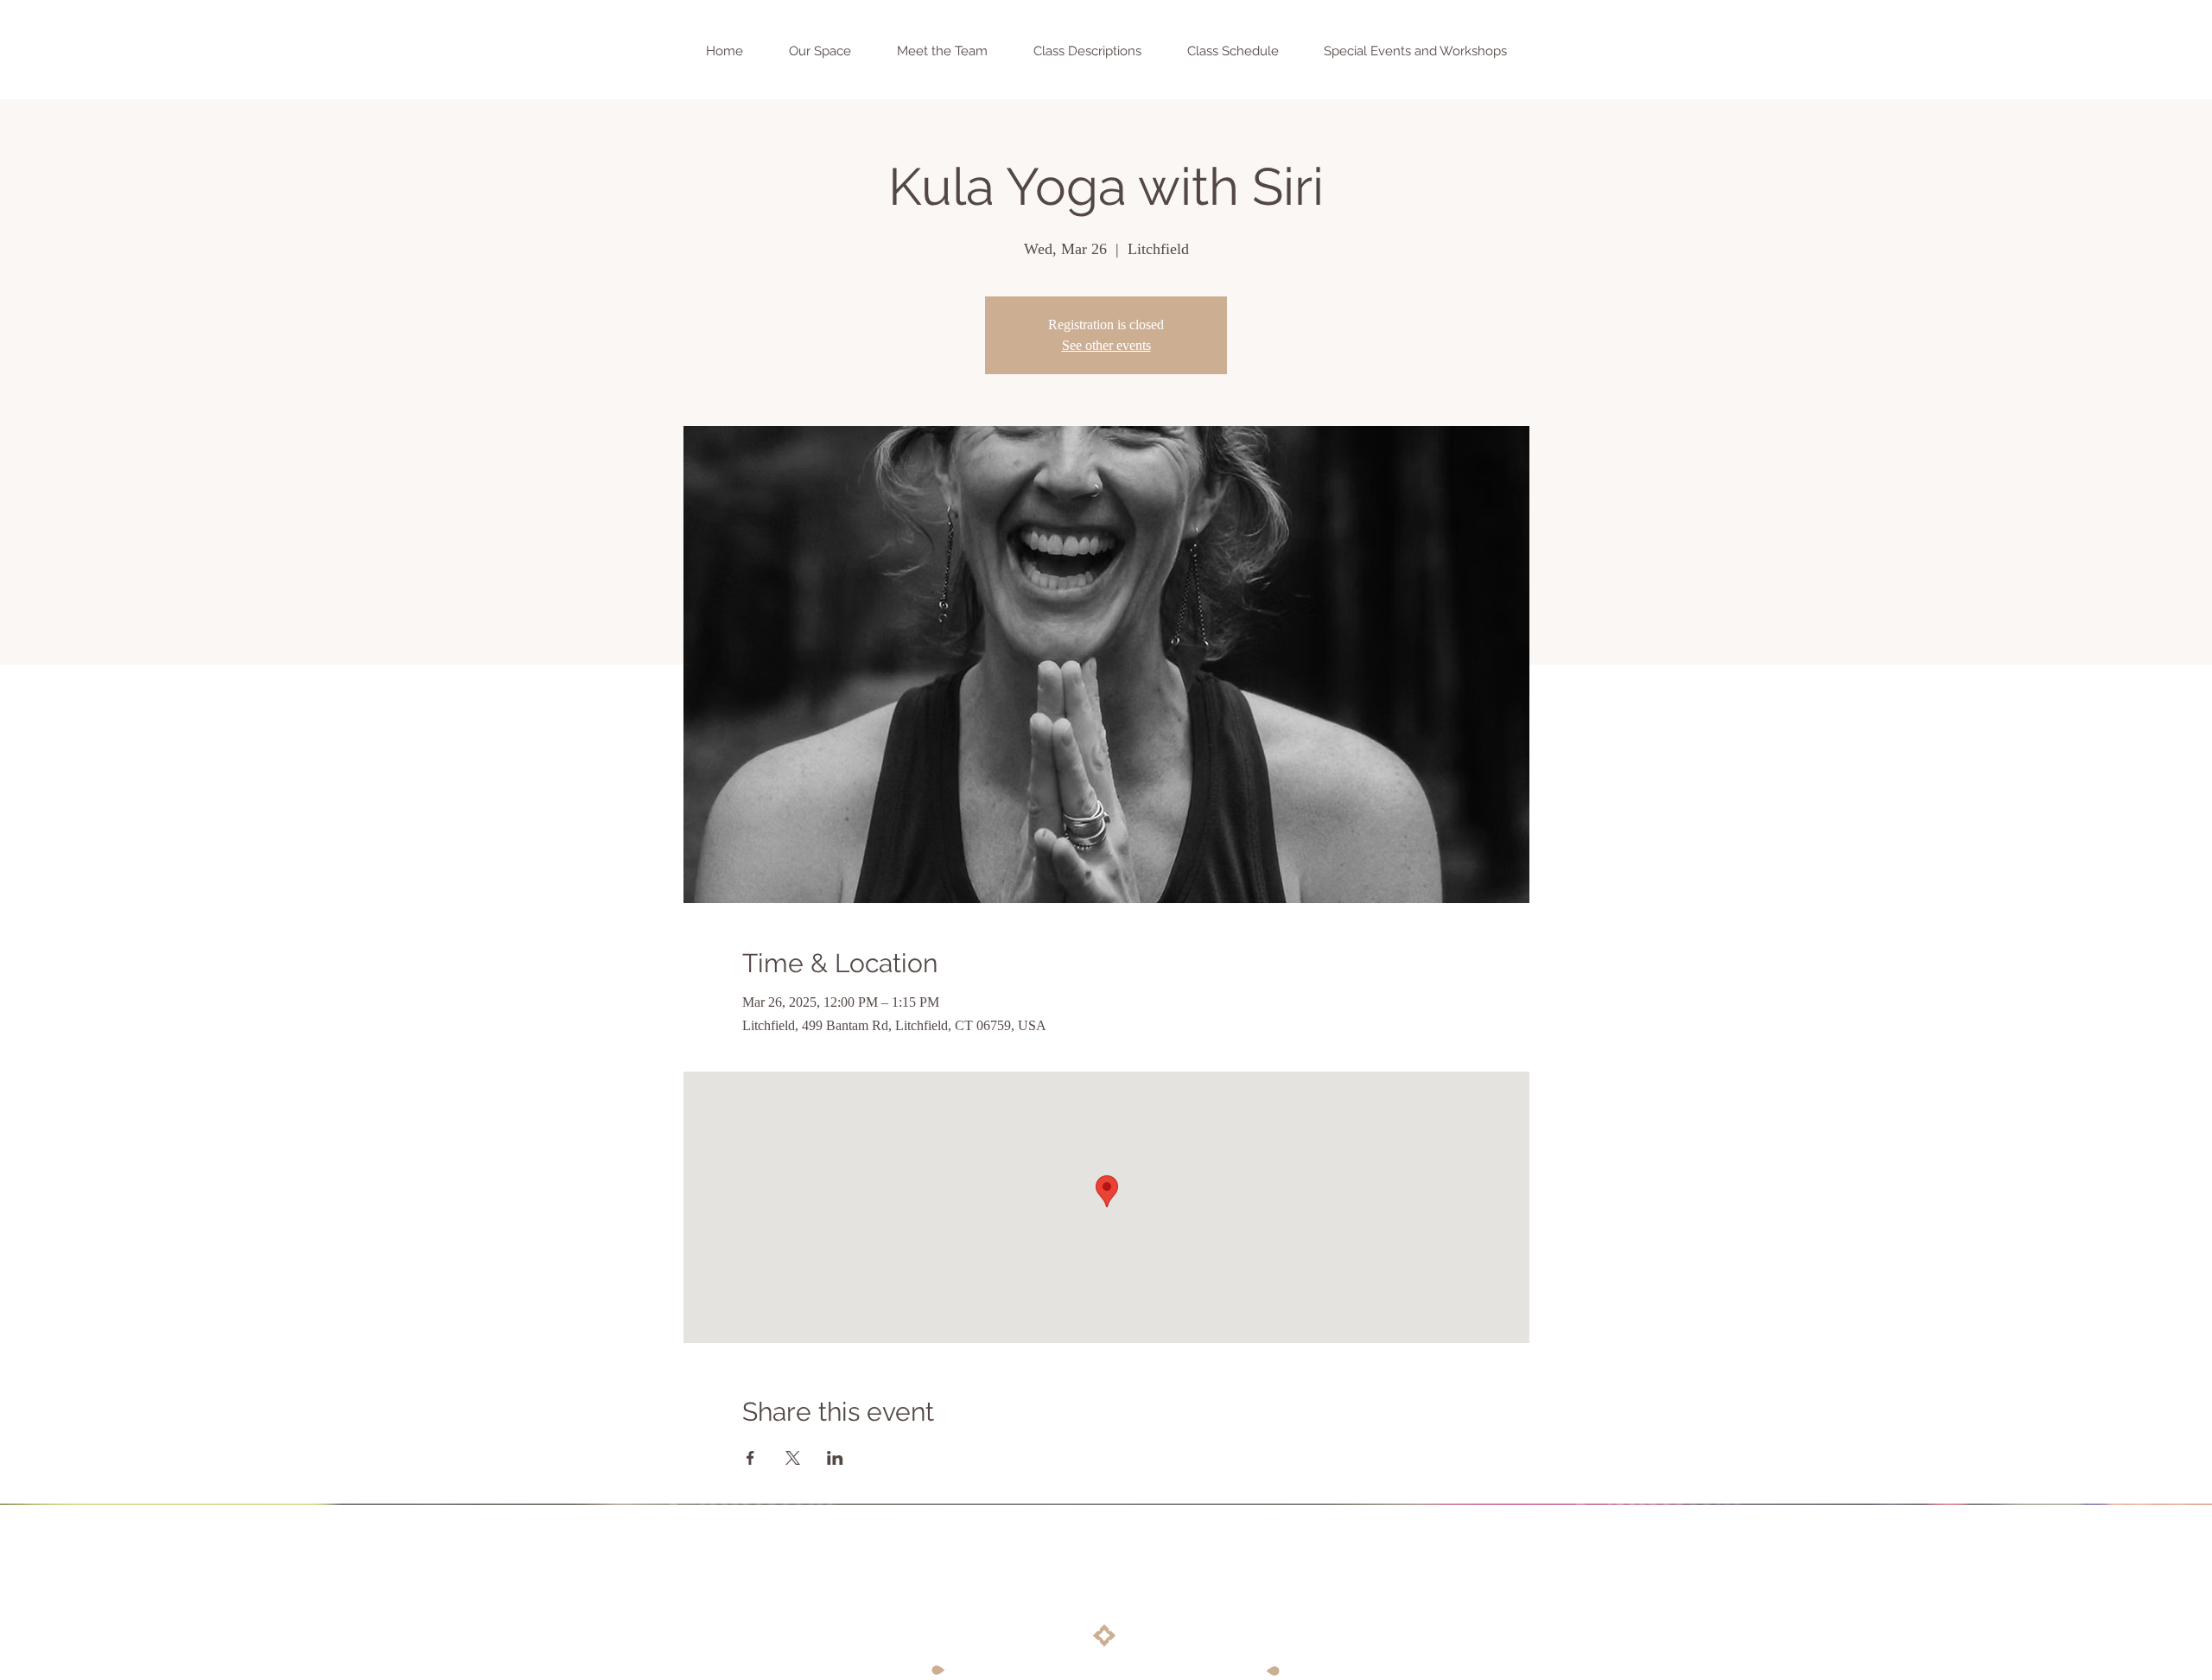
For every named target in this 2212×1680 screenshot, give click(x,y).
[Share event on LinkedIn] (835, 1458)
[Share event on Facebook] (750, 1458)
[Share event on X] (793, 1458)
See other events (1106, 345)
